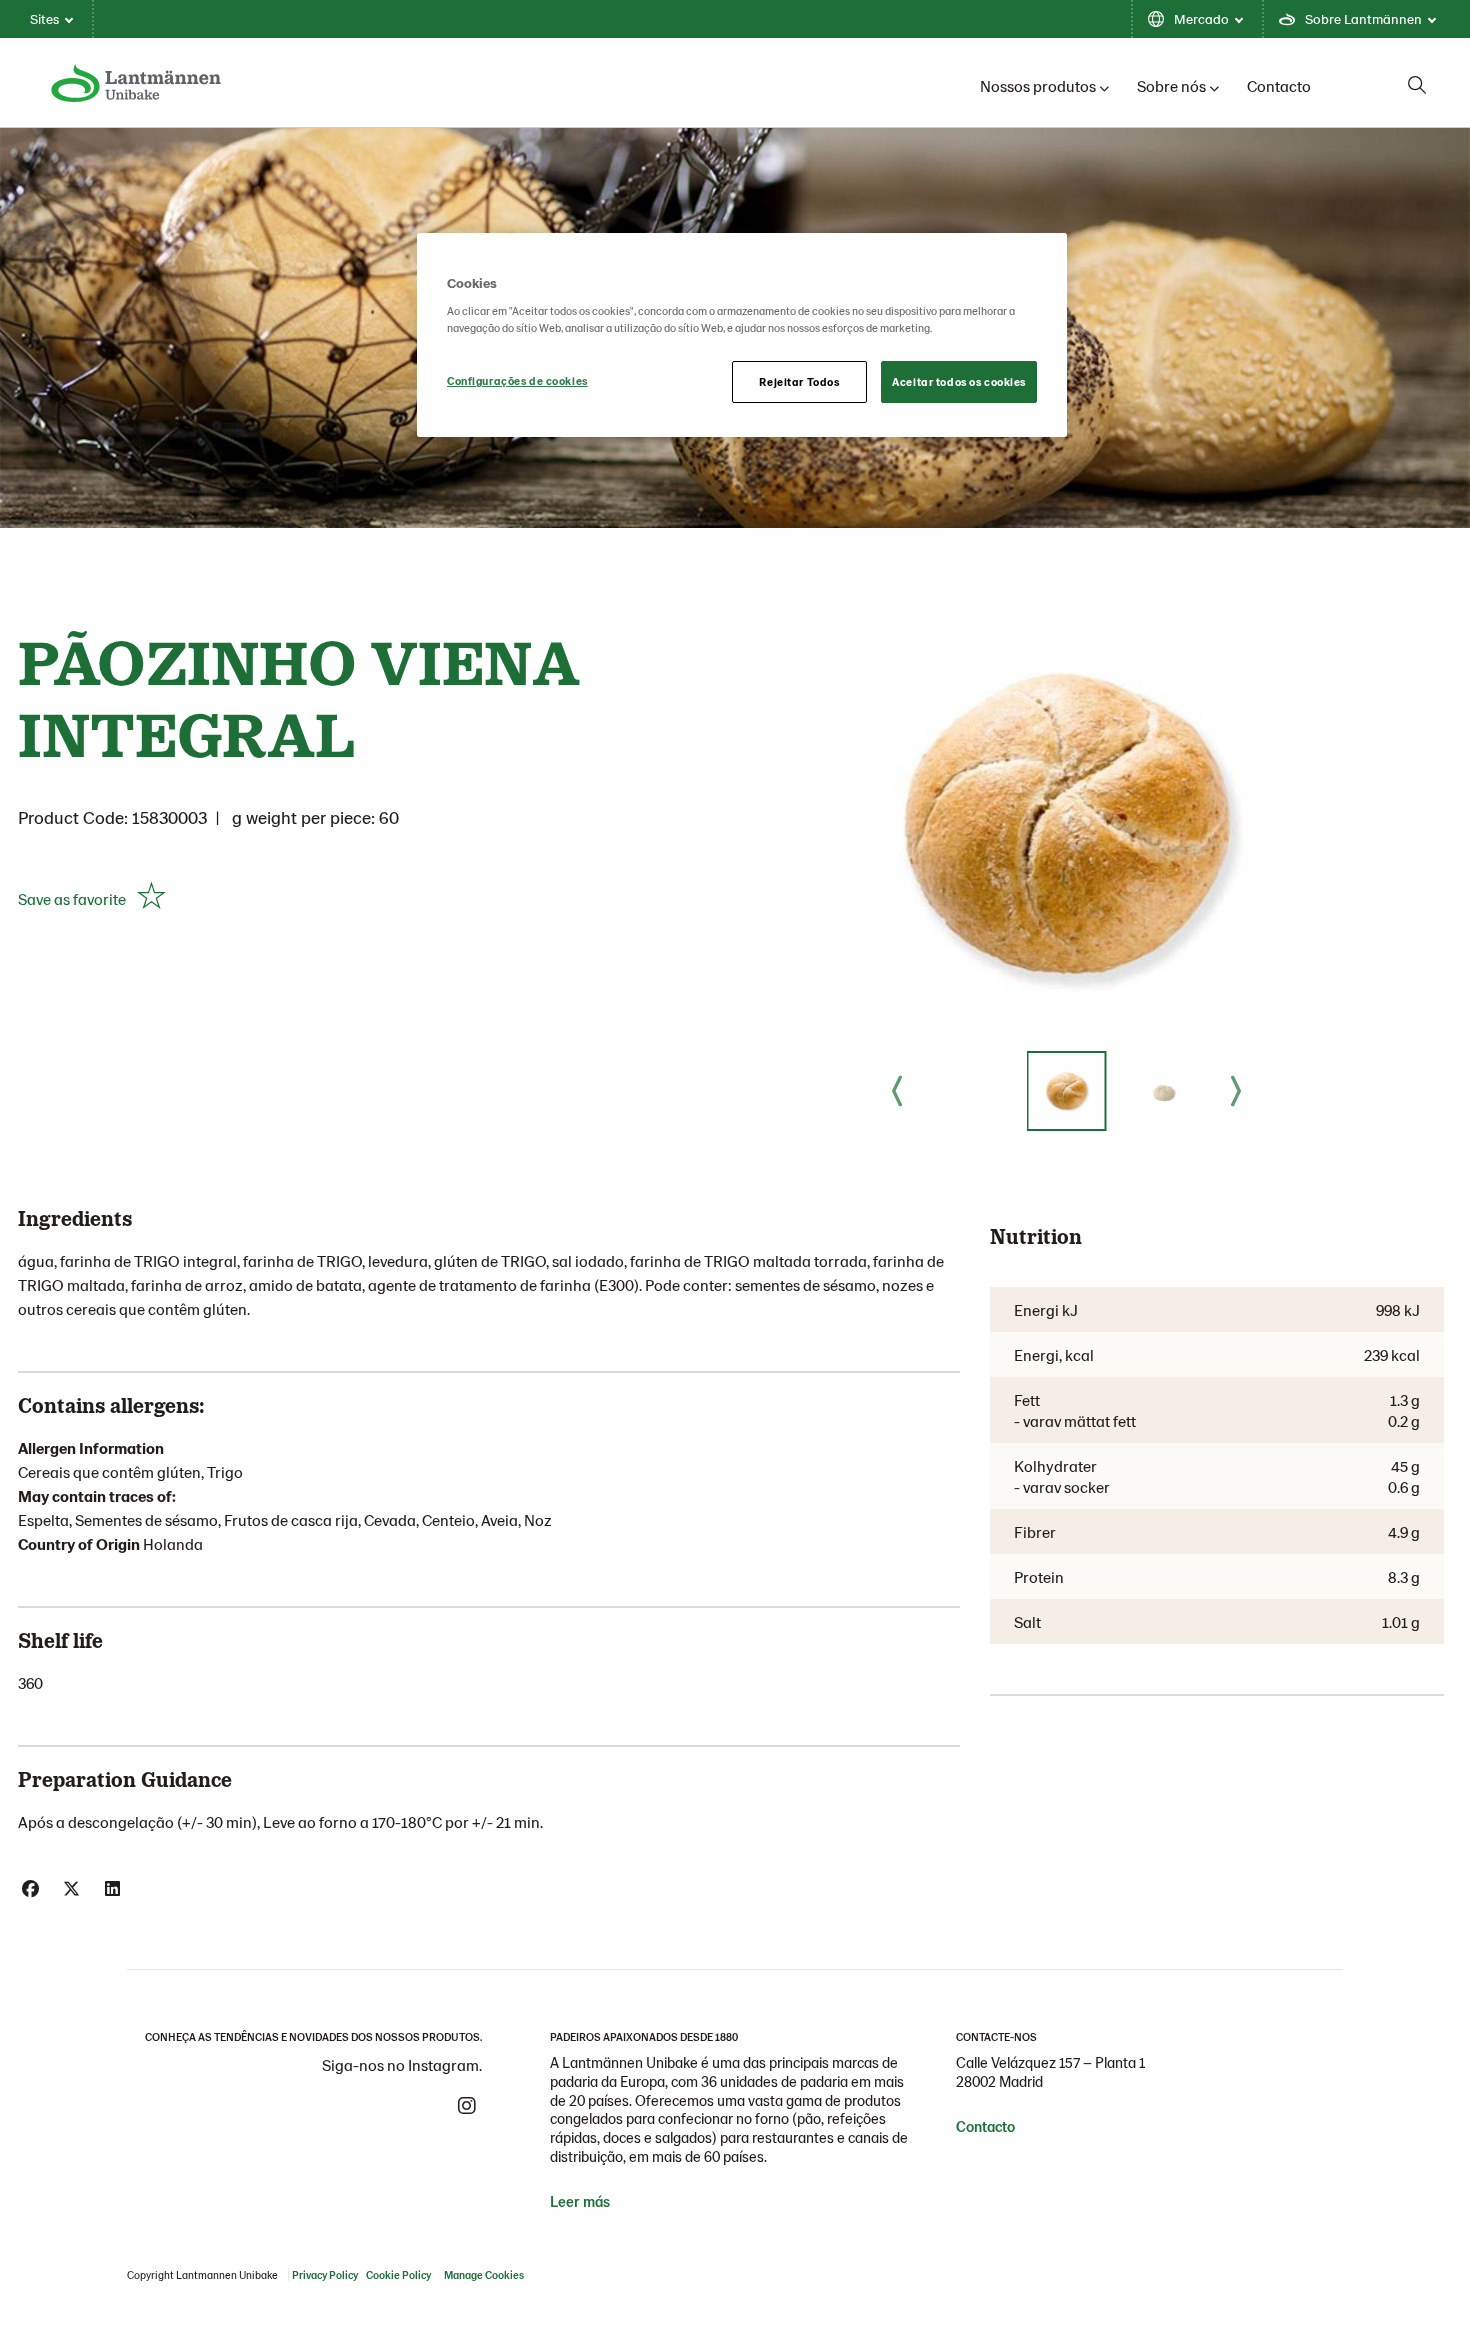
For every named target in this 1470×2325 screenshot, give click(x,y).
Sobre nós (1171, 85)
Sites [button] (44, 18)
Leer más (580, 2201)
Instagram (467, 2106)
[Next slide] (1236, 1091)
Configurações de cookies (517, 380)
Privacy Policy (325, 2274)
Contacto (1279, 85)
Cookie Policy (398, 2274)
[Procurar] (1417, 85)
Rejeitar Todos (799, 381)
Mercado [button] (1201, 18)
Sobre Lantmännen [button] (1363, 18)
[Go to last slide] (897, 1091)
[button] (1067, 1091)
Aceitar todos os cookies (959, 381)
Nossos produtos (1038, 85)
